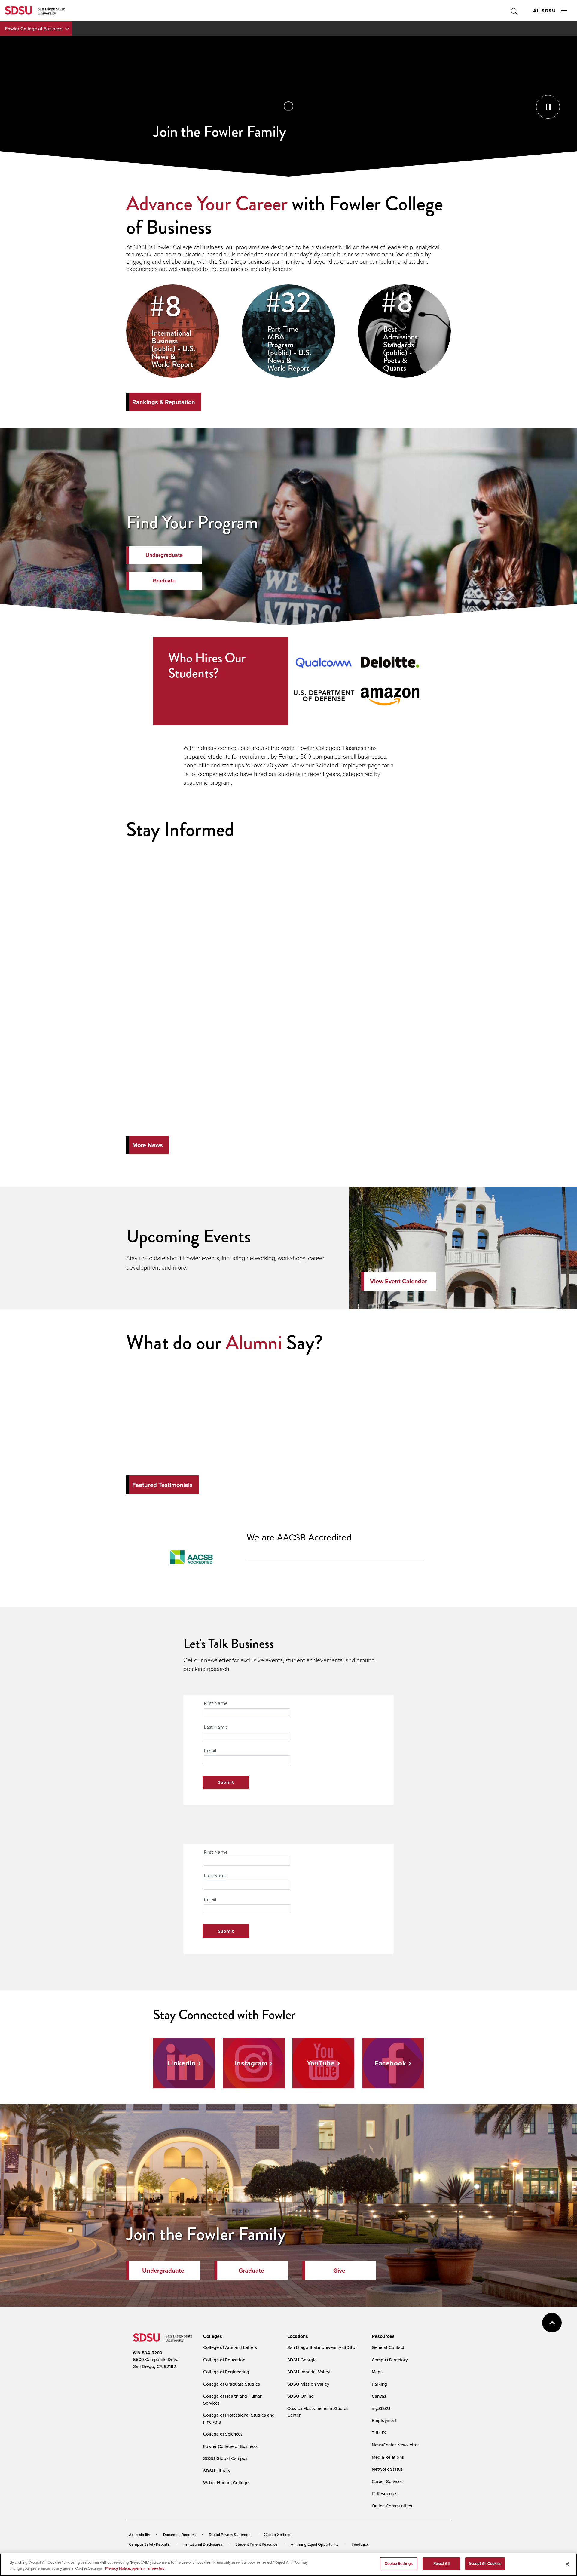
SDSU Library (217, 2471)
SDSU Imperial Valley (309, 2372)
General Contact (388, 2347)
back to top (552, 2323)
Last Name (216, 1727)
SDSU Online (300, 2396)
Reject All (441, 2564)
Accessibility (139, 2535)
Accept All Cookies (485, 2564)
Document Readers (179, 2535)
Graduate (164, 581)
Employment (384, 2420)
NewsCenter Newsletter (395, 2445)
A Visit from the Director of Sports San (307, 866)
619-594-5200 (148, 2353)
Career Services (387, 2481)
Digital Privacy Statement (230, 2535)
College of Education (224, 2360)
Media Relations (388, 2457)
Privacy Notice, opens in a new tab (135, 2568)
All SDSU (545, 11)
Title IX (379, 2433)
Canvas (379, 2396)
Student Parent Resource (256, 2544)
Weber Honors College (226, 2483)
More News (148, 1145)
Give (339, 2271)
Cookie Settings (278, 2535)
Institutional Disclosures (202, 2544)
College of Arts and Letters (230, 2347)
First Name (216, 1703)
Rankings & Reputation (164, 402)
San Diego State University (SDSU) (322, 2347)
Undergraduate (164, 555)
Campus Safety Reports (149, 2544)
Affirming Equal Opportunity (314, 2544)
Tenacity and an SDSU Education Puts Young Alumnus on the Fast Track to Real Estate (324, 1059)
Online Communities (392, 2506)
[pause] (288, 106)
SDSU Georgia (302, 2360)
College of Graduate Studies (232, 2384)
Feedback (360, 2544)
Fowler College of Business (34, 29)
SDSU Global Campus (225, 2458)
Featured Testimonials (162, 1485)
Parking (379, 2384)
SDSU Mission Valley (308, 2384)
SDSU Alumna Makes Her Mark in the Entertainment (321, 965)
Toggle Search (515, 11)
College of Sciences (223, 2434)
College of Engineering (226, 2372)
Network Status (387, 2469)
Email (210, 1751)
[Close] (567, 2564)
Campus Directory (390, 2360)
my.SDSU (381, 2408)
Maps (377, 2372)
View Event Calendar (398, 1281)
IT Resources (385, 2493)
